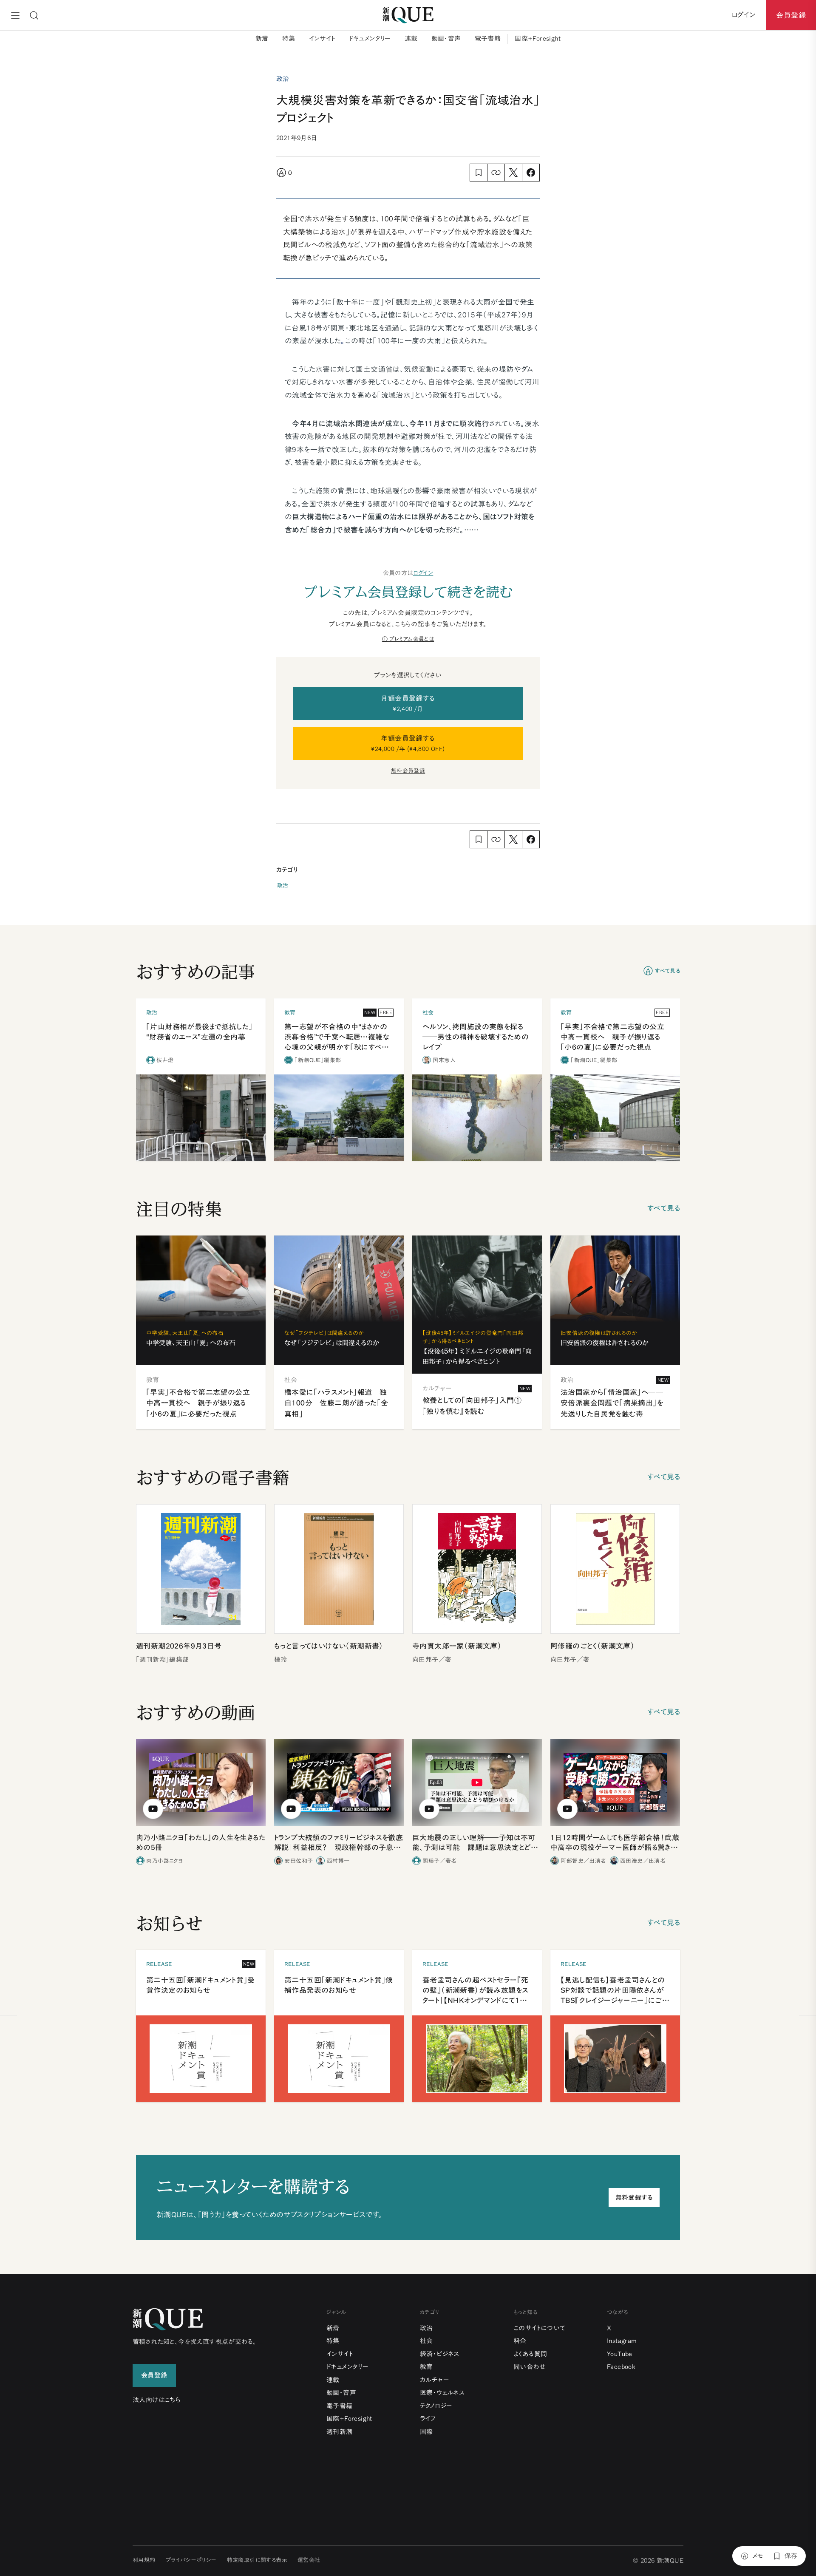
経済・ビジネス (440, 2354)
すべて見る (667, 971)
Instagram (622, 2341)
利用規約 (144, 2560)
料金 (520, 2341)
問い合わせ (530, 2367)
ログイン (423, 573)
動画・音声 (446, 38)
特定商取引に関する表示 (257, 2560)
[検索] (34, 15)
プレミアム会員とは (412, 639)
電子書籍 (488, 38)
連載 (411, 38)
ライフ (428, 2419)
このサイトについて (540, 2328)
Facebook (621, 2367)
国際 (426, 2432)
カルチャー (435, 2380)
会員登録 (791, 15)
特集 (289, 38)
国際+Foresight (538, 38)
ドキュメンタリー (370, 38)
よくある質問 (530, 2354)
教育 (426, 2367)
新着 (262, 38)
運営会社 (309, 2560)
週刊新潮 (340, 2432)
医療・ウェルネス (442, 2393)
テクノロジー (436, 2406)
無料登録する (634, 2198)
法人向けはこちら (157, 2400)
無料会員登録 (408, 771)
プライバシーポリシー (191, 2560)
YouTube (620, 2354)
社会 (426, 2341)
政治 (283, 886)
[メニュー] (15, 15)
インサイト (322, 38)
